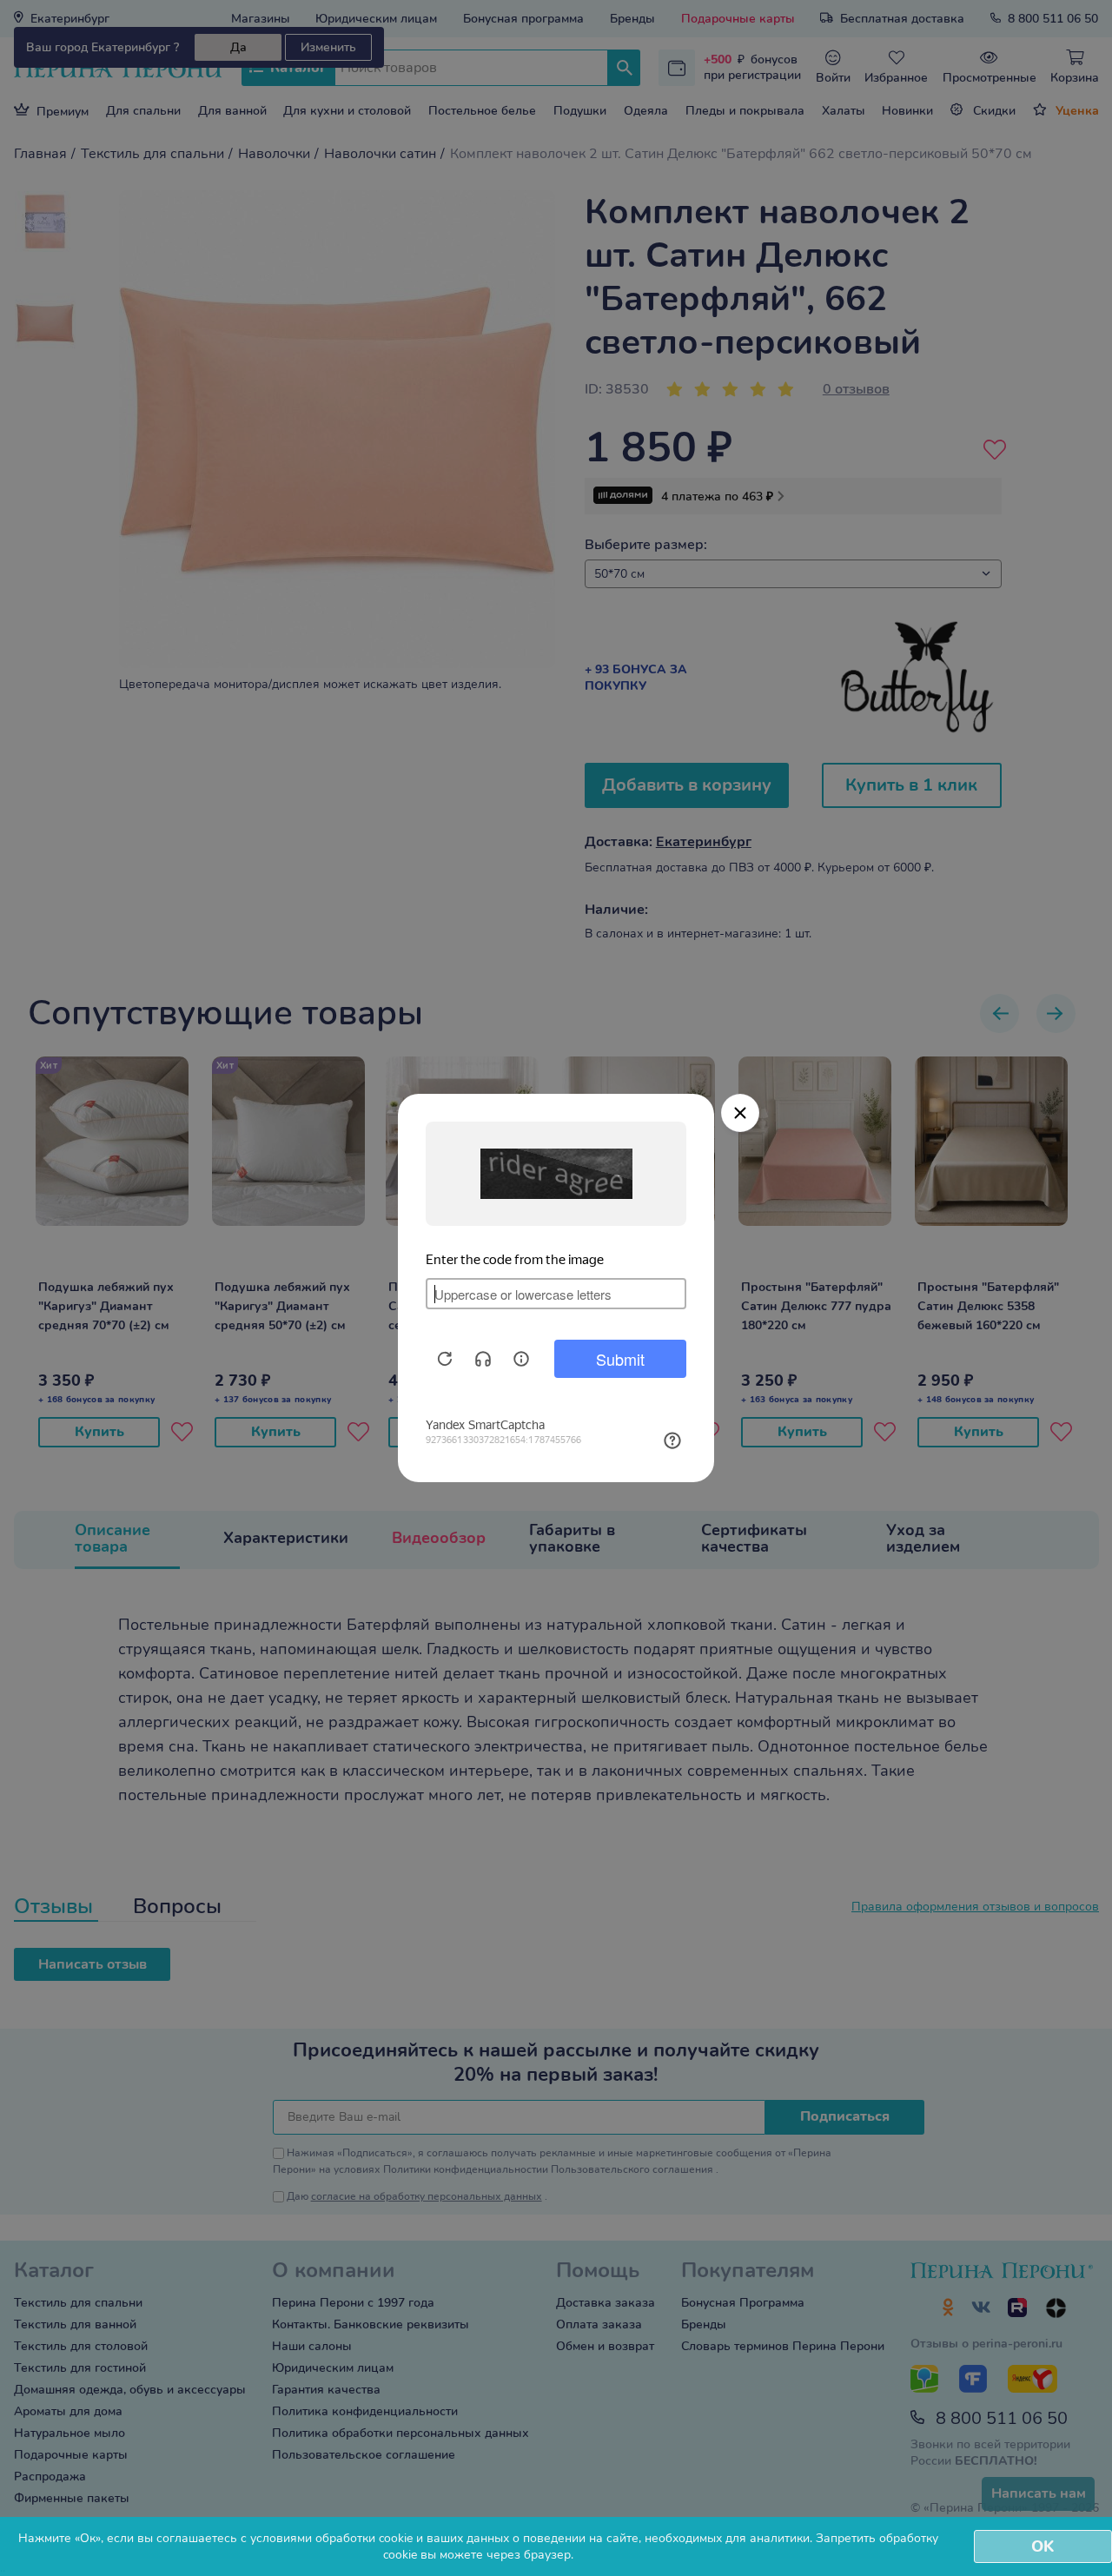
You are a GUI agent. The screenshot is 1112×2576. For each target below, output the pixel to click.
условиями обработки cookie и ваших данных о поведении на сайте (444, 2538)
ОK (1042, 2546)
